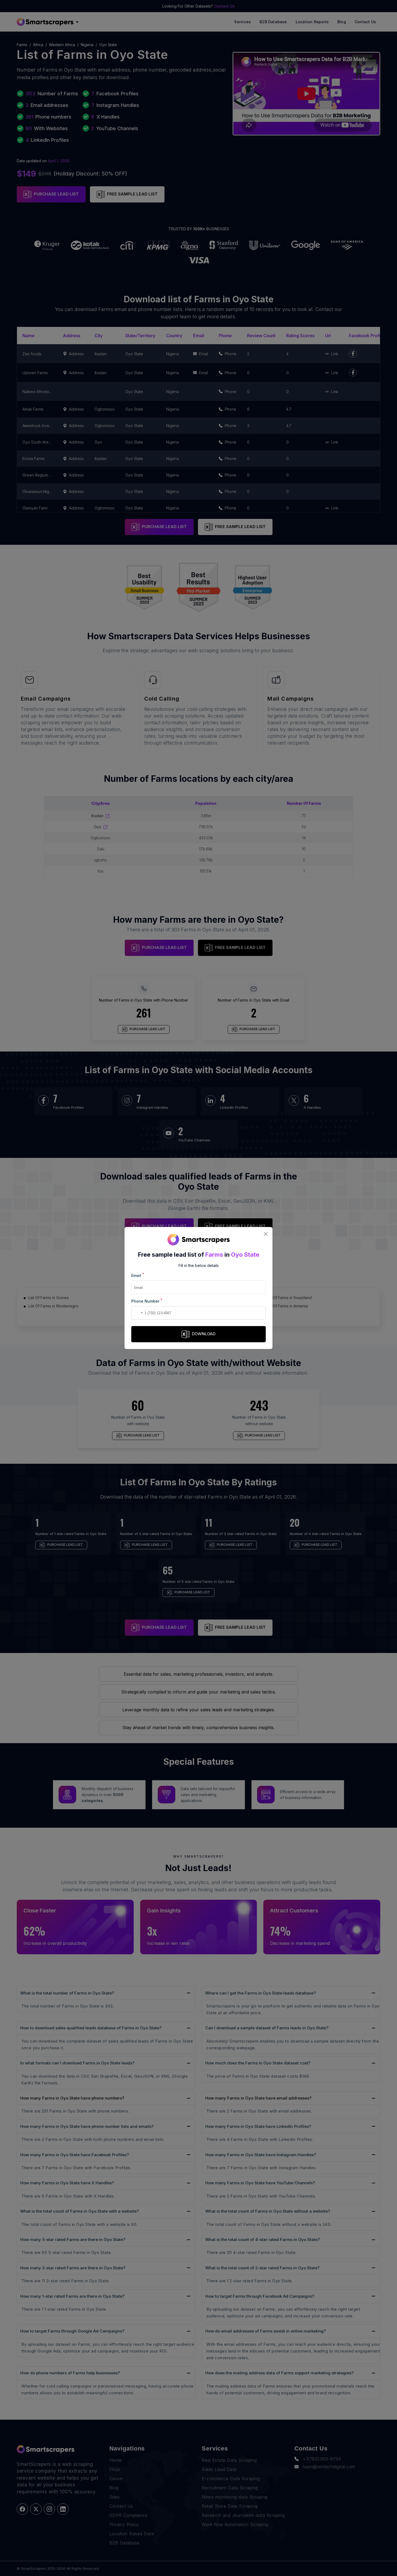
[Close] (266, 1234)
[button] (136, 1313)
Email (138, 1275)
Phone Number (147, 1301)
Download (204, 1334)
